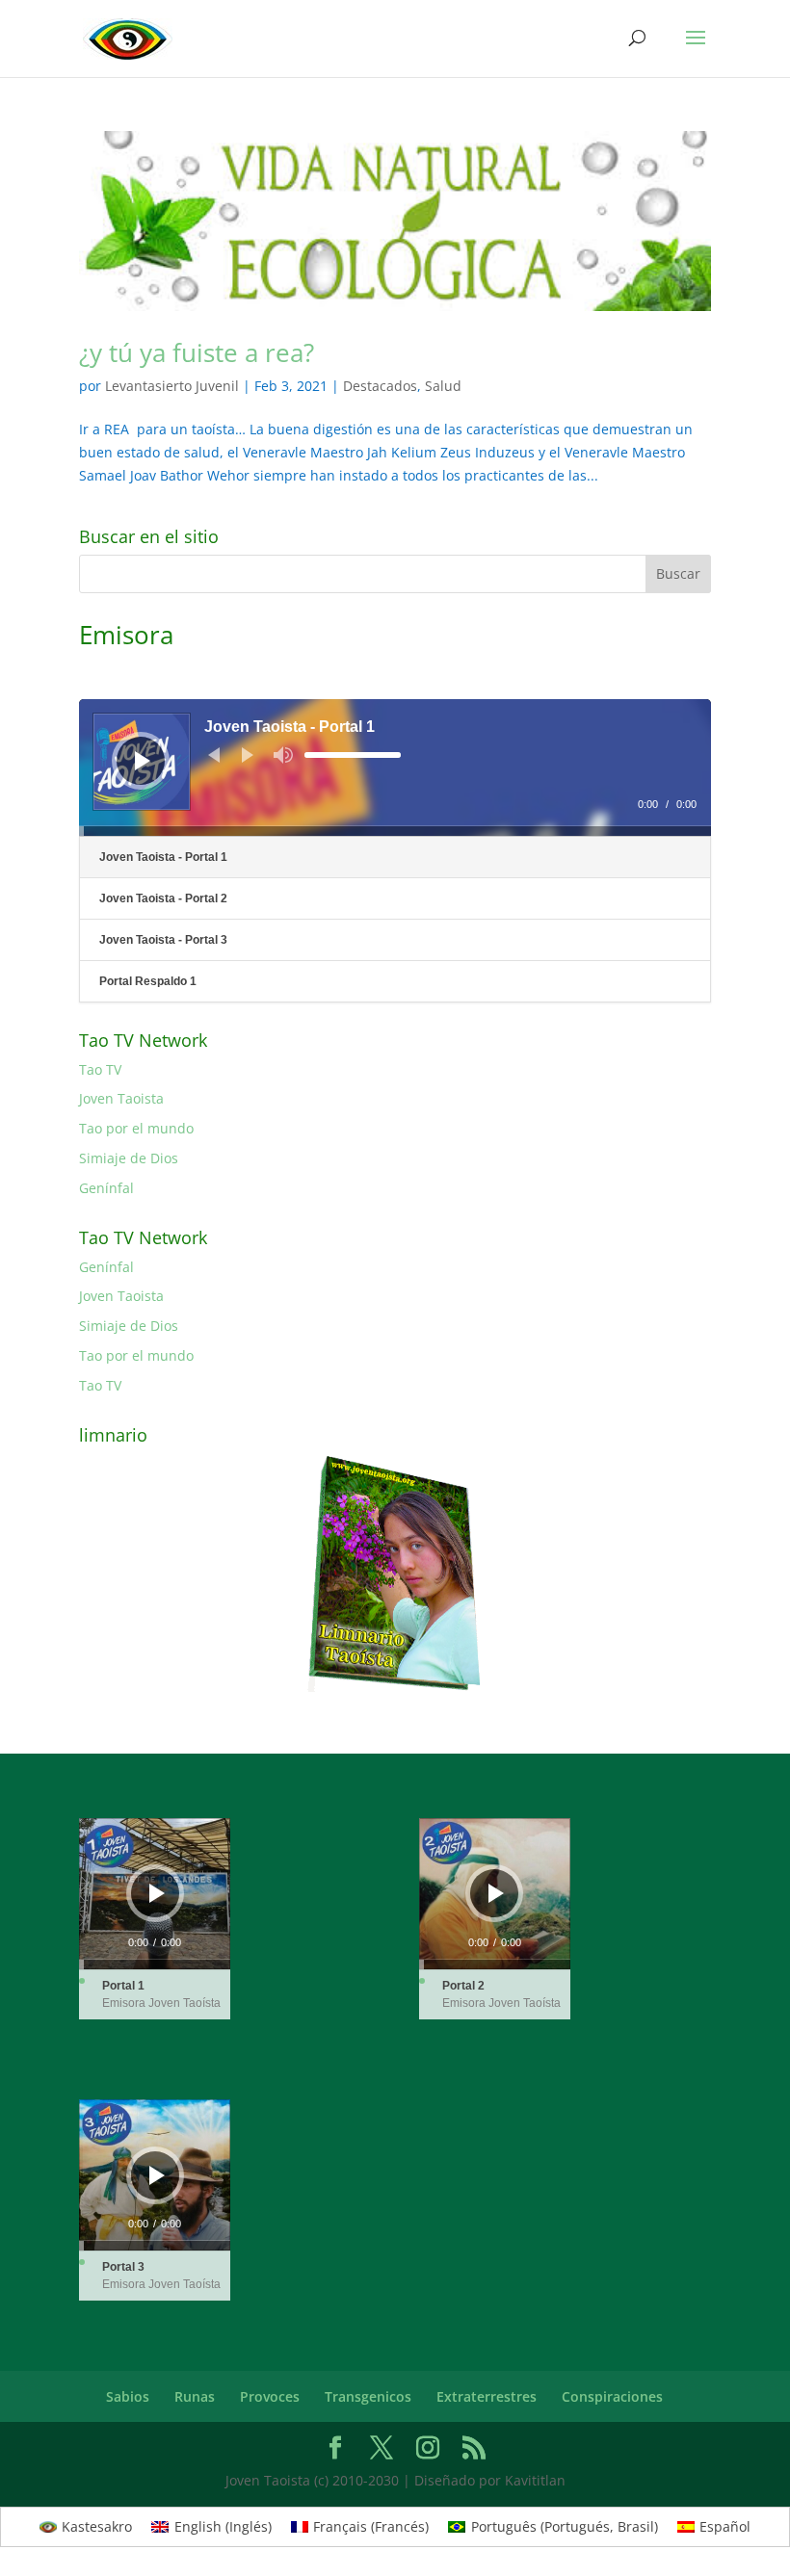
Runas (195, 2396)
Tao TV (100, 1069)
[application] (395, 768)
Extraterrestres (487, 2396)
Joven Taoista (121, 1098)
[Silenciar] (283, 755)
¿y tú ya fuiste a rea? (197, 352)
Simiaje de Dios (129, 1158)
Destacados (380, 386)
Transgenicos (368, 2396)
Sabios (128, 2396)
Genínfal (106, 1188)
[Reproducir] (143, 761)
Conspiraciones (612, 2396)
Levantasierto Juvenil (172, 386)
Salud (443, 386)
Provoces (270, 2396)
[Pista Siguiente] (248, 755)
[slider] (353, 755)
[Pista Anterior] (214, 755)
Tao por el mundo (136, 1128)
